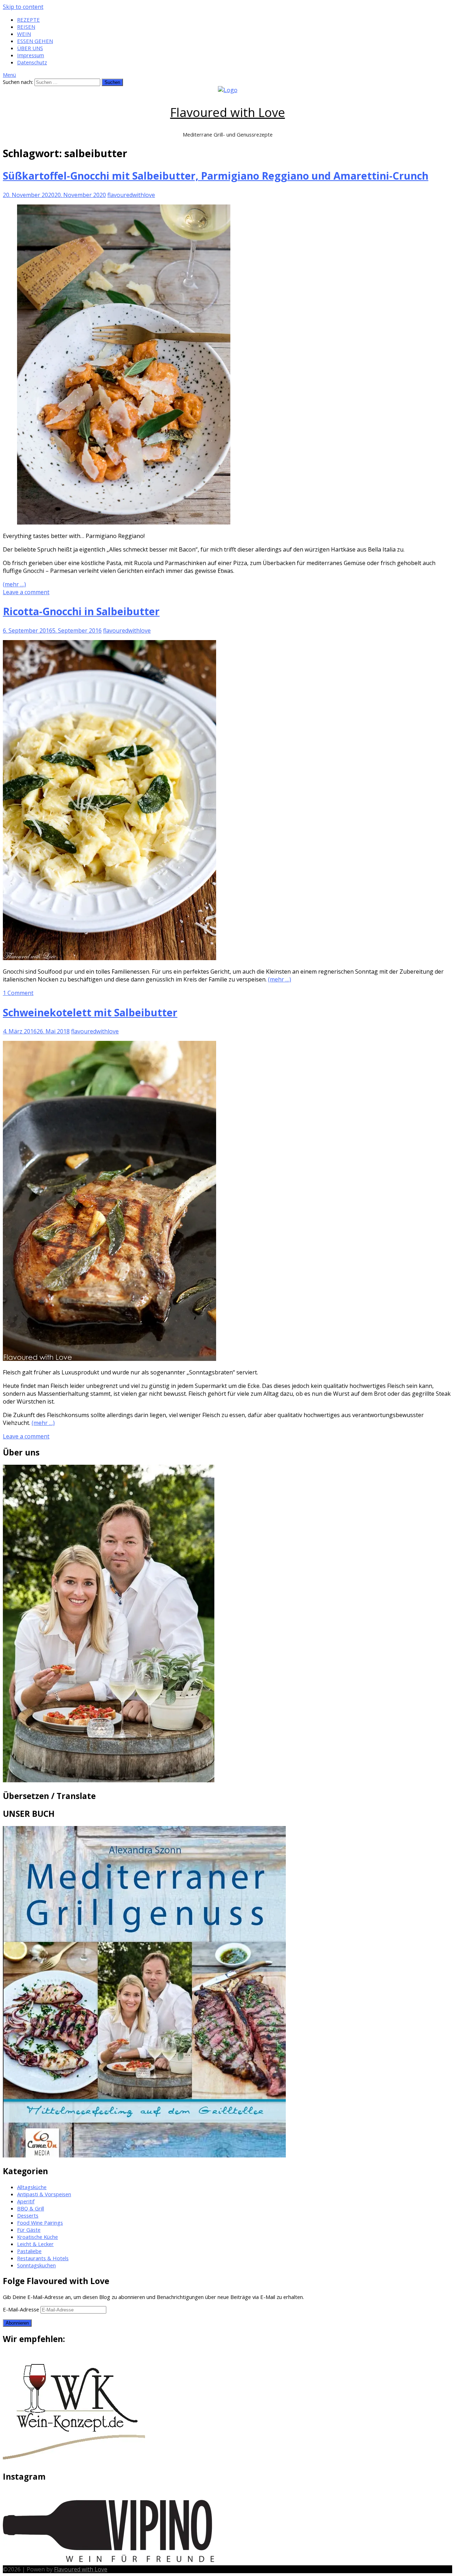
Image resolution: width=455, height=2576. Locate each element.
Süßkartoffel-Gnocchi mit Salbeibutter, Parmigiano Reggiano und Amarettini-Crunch (216, 175)
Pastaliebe (29, 2251)
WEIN (24, 34)
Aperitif (26, 2201)
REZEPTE (28, 20)
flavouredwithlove (131, 195)
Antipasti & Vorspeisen (44, 2194)
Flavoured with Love (228, 112)
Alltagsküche (32, 2187)
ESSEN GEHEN (35, 41)
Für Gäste (29, 2230)
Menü (9, 75)
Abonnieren (17, 2323)
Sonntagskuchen (36, 2265)
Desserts (28, 2215)
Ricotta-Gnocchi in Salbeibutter (81, 611)
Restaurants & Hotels (43, 2258)
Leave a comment (26, 592)
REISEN (26, 27)
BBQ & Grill (31, 2208)
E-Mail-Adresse (22, 2309)
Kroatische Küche (38, 2237)
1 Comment (18, 993)
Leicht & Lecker (35, 2244)
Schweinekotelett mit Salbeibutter (90, 1012)
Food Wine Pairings (40, 2223)
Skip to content (23, 7)
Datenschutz (32, 62)
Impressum (31, 55)
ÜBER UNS (30, 48)
